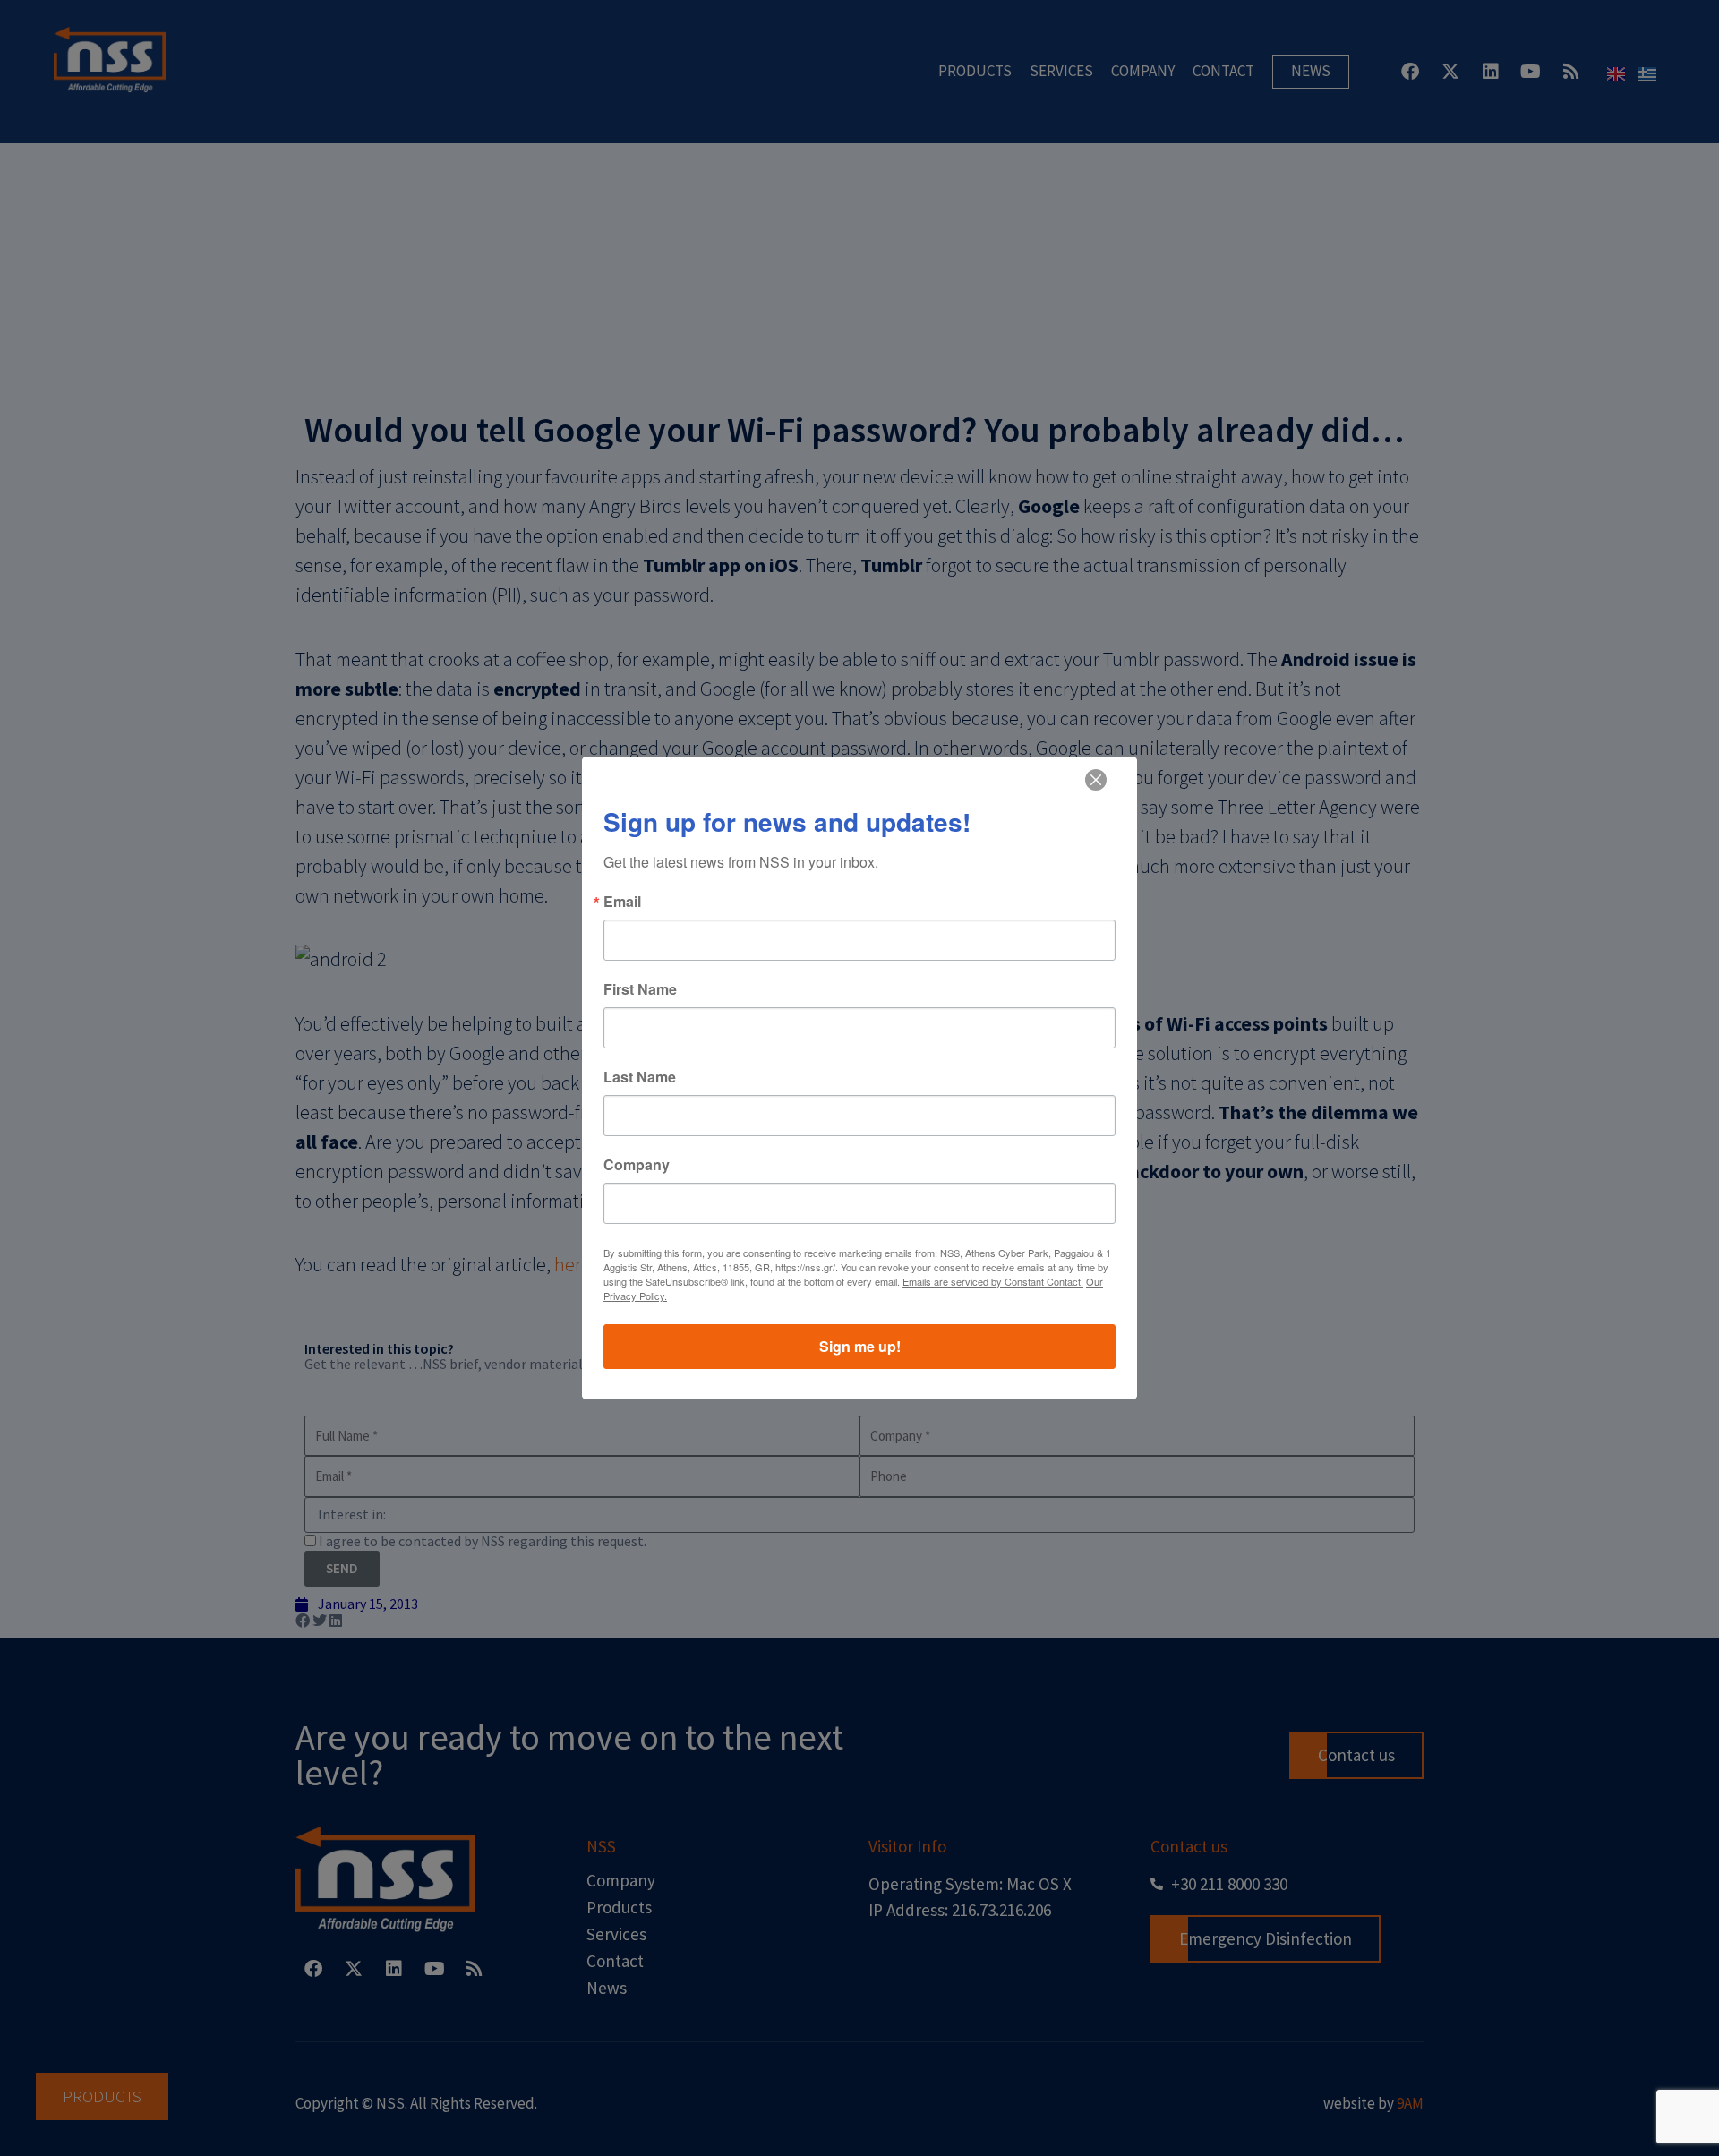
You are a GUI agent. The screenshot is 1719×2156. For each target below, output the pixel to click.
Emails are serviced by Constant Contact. (993, 1281)
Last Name (640, 1077)
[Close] (1096, 780)
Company (637, 1165)
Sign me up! (860, 1346)
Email (622, 902)
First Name (640, 989)
